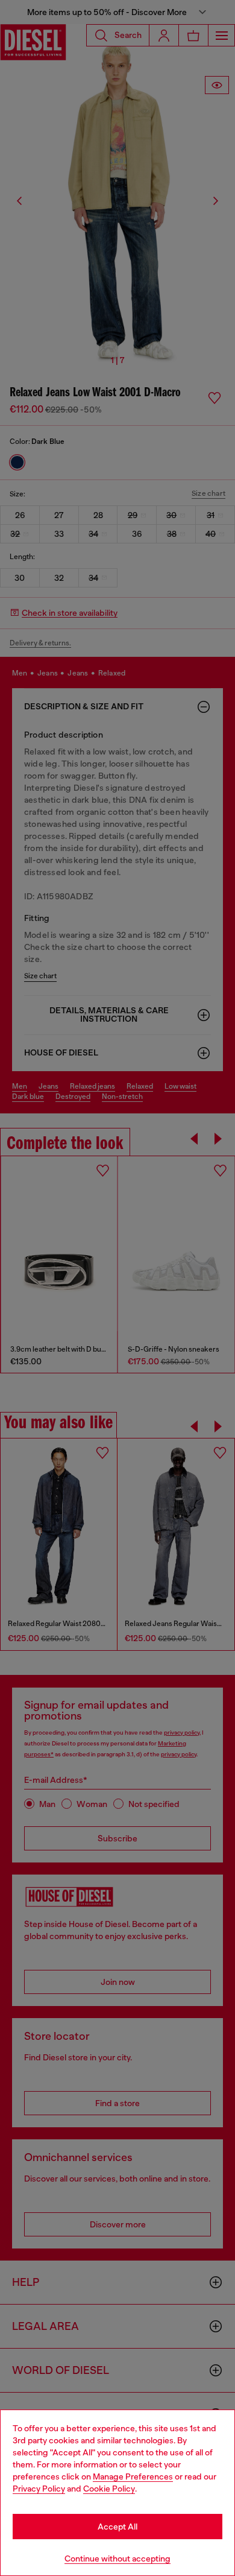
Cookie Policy (109, 2489)
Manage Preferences (133, 2476)
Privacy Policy (39, 2489)
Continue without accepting (117, 2559)
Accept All (117, 2527)
